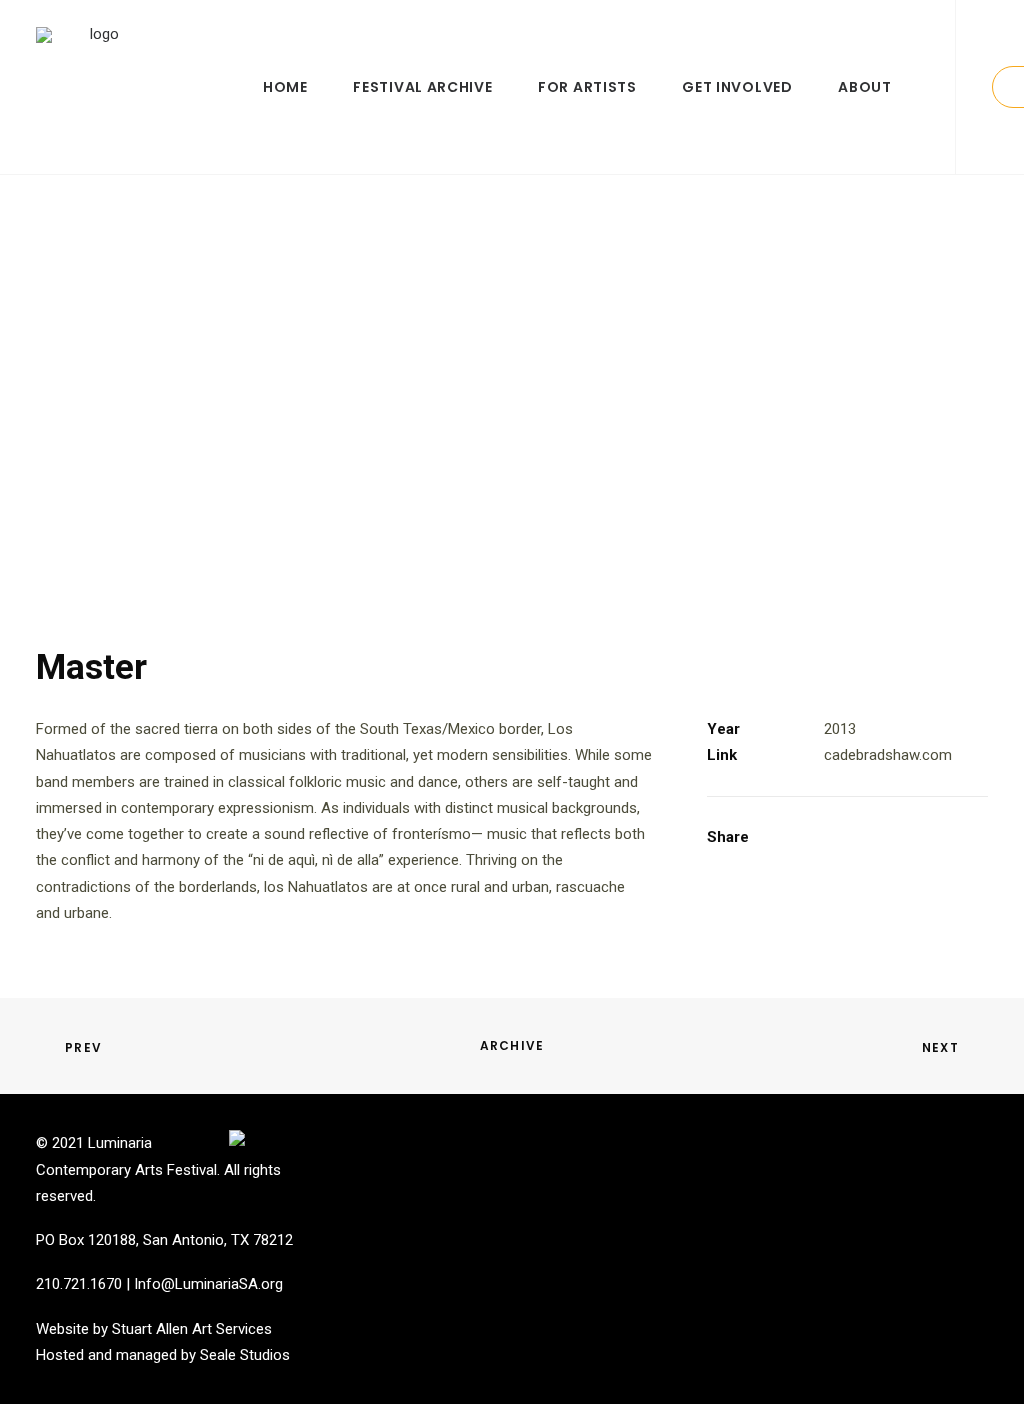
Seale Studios (245, 1355)
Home (285, 87)
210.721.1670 (79, 1284)
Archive (512, 1045)
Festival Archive (422, 87)
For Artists (587, 87)
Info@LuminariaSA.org (208, 1284)
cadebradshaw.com (888, 755)
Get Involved (737, 87)
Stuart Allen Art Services (192, 1329)
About (865, 87)
